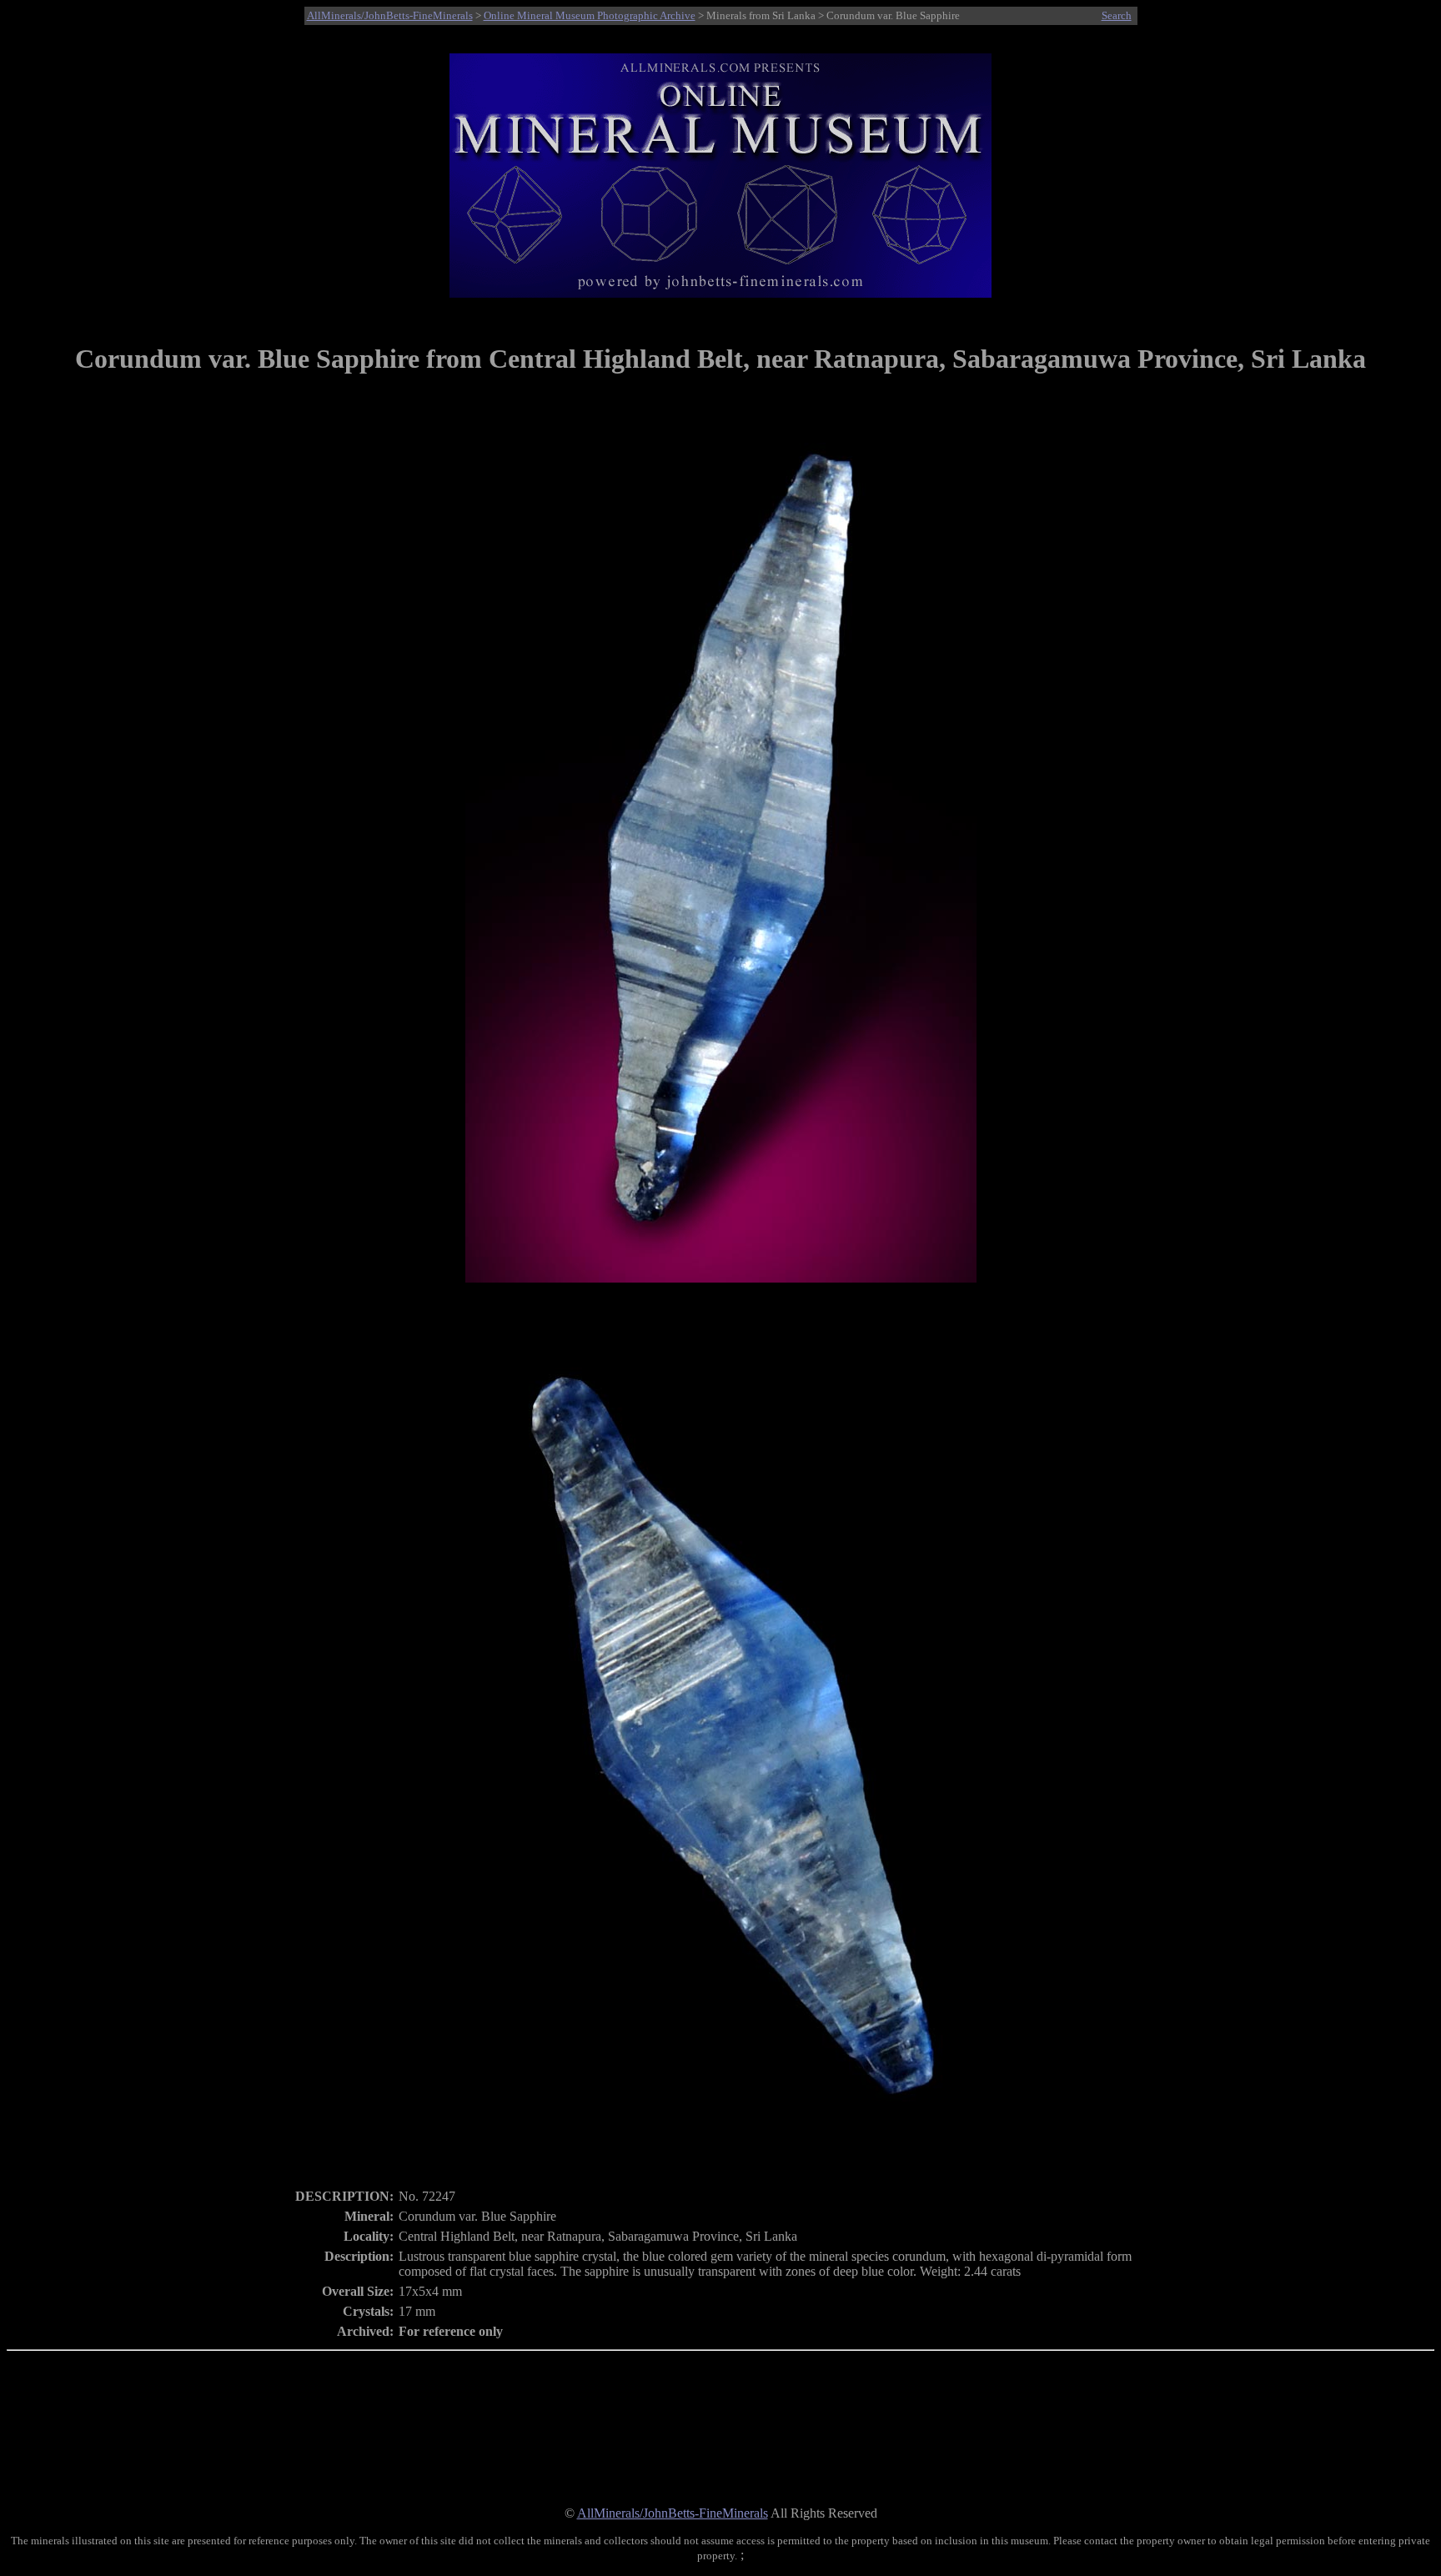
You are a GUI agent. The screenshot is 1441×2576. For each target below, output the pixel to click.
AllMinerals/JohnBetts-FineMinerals (390, 15)
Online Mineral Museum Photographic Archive (590, 15)
